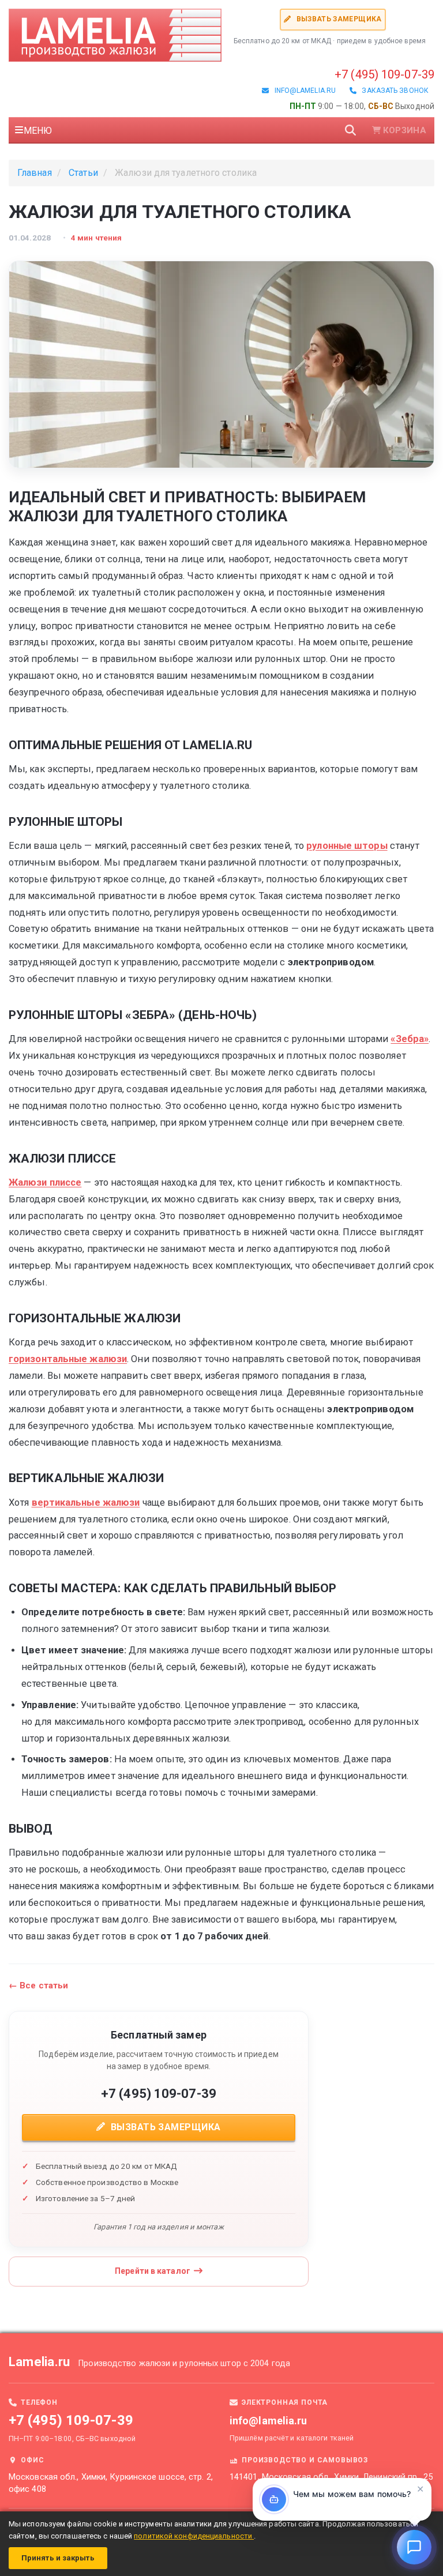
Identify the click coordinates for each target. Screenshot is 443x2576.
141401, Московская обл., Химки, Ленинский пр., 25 (331, 2477)
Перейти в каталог (153, 2271)
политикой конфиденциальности (194, 2536)
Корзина (405, 130)
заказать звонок (393, 91)
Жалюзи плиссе (45, 1182)
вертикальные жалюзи (86, 1503)
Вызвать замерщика (338, 19)
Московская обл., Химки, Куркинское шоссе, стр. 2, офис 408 (111, 2483)
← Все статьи (38, 1985)
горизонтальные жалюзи (68, 1359)
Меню (38, 131)
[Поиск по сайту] (351, 130)
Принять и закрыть (58, 2558)
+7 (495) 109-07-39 (384, 74)
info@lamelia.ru (302, 91)
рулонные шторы (347, 846)
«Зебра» (410, 1039)
